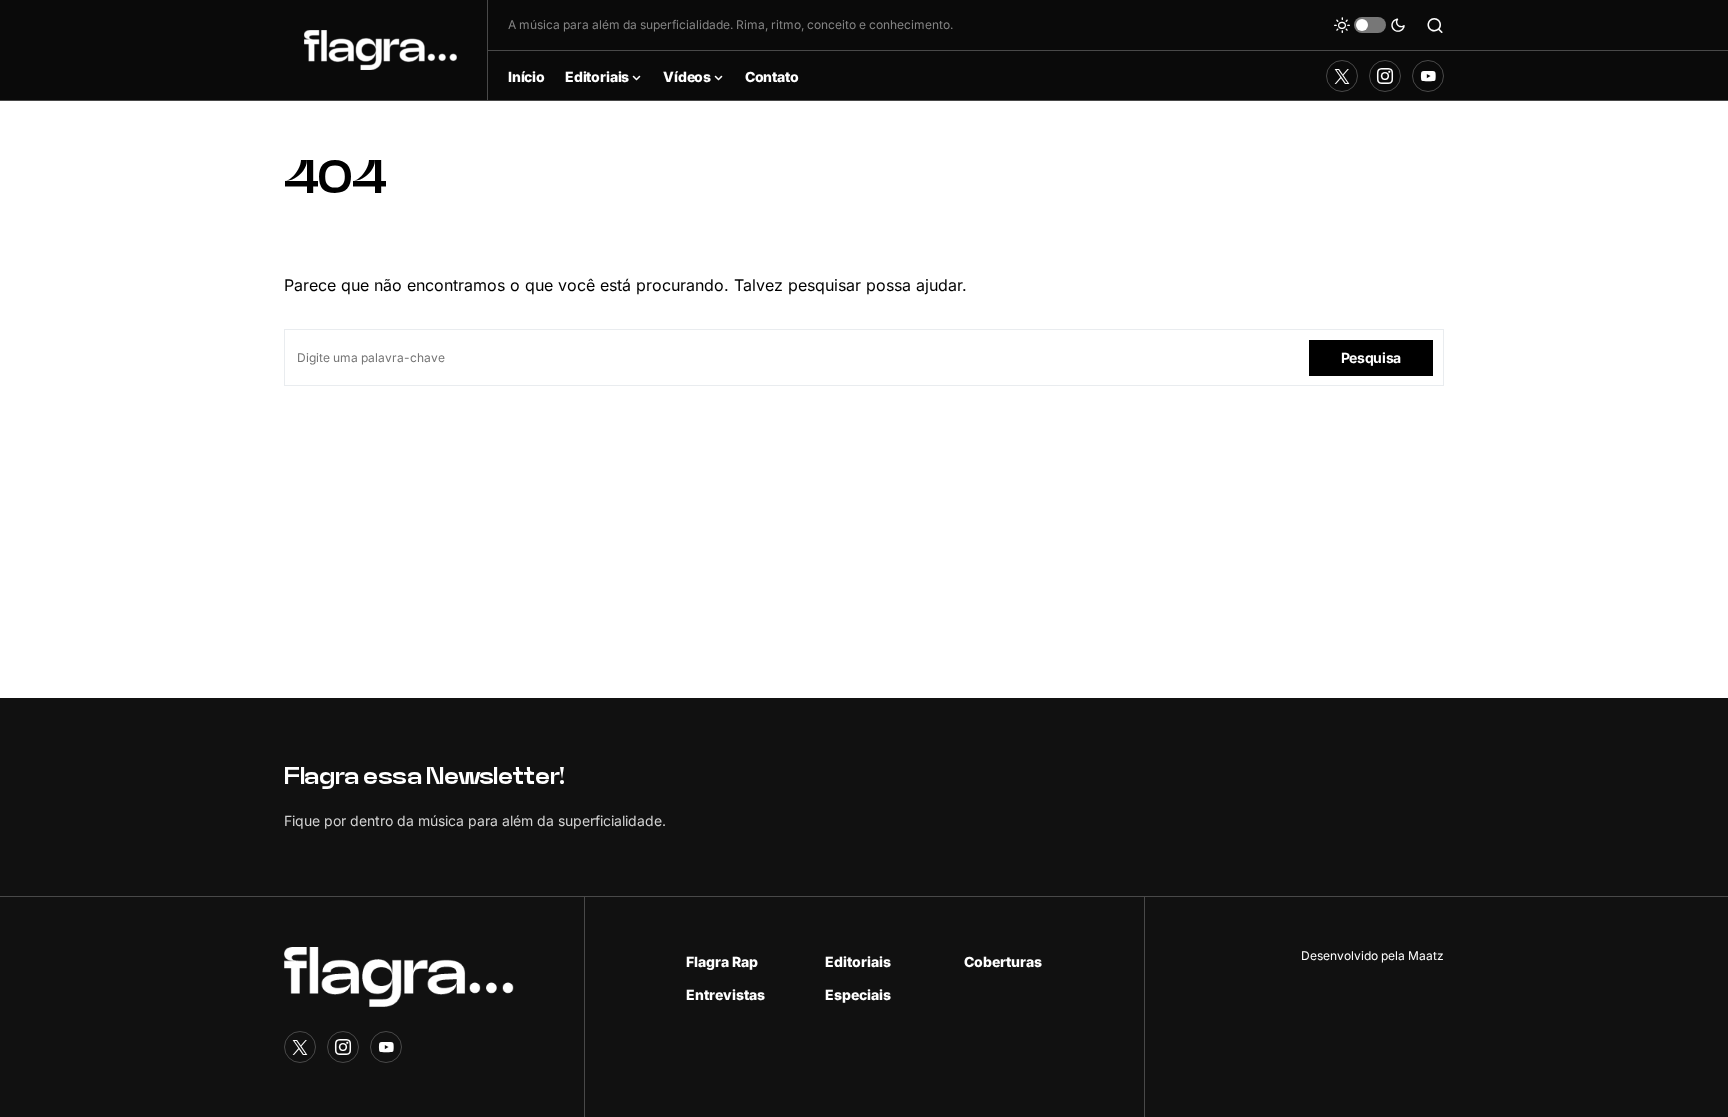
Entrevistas (725, 994)
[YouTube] (1428, 76)
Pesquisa (1371, 357)
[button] (1370, 25)
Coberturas (1003, 961)
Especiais (858, 994)
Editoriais (858, 961)
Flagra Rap (722, 961)
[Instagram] (1385, 76)
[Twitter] (1342, 76)
